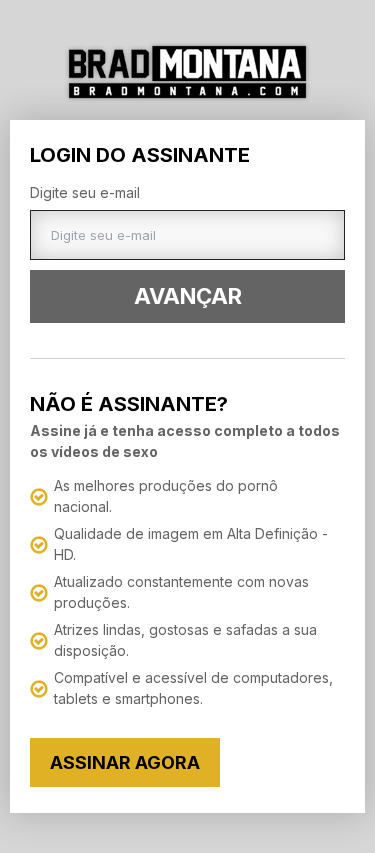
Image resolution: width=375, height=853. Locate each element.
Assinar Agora (125, 762)
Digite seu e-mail (85, 192)
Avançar (188, 296)
